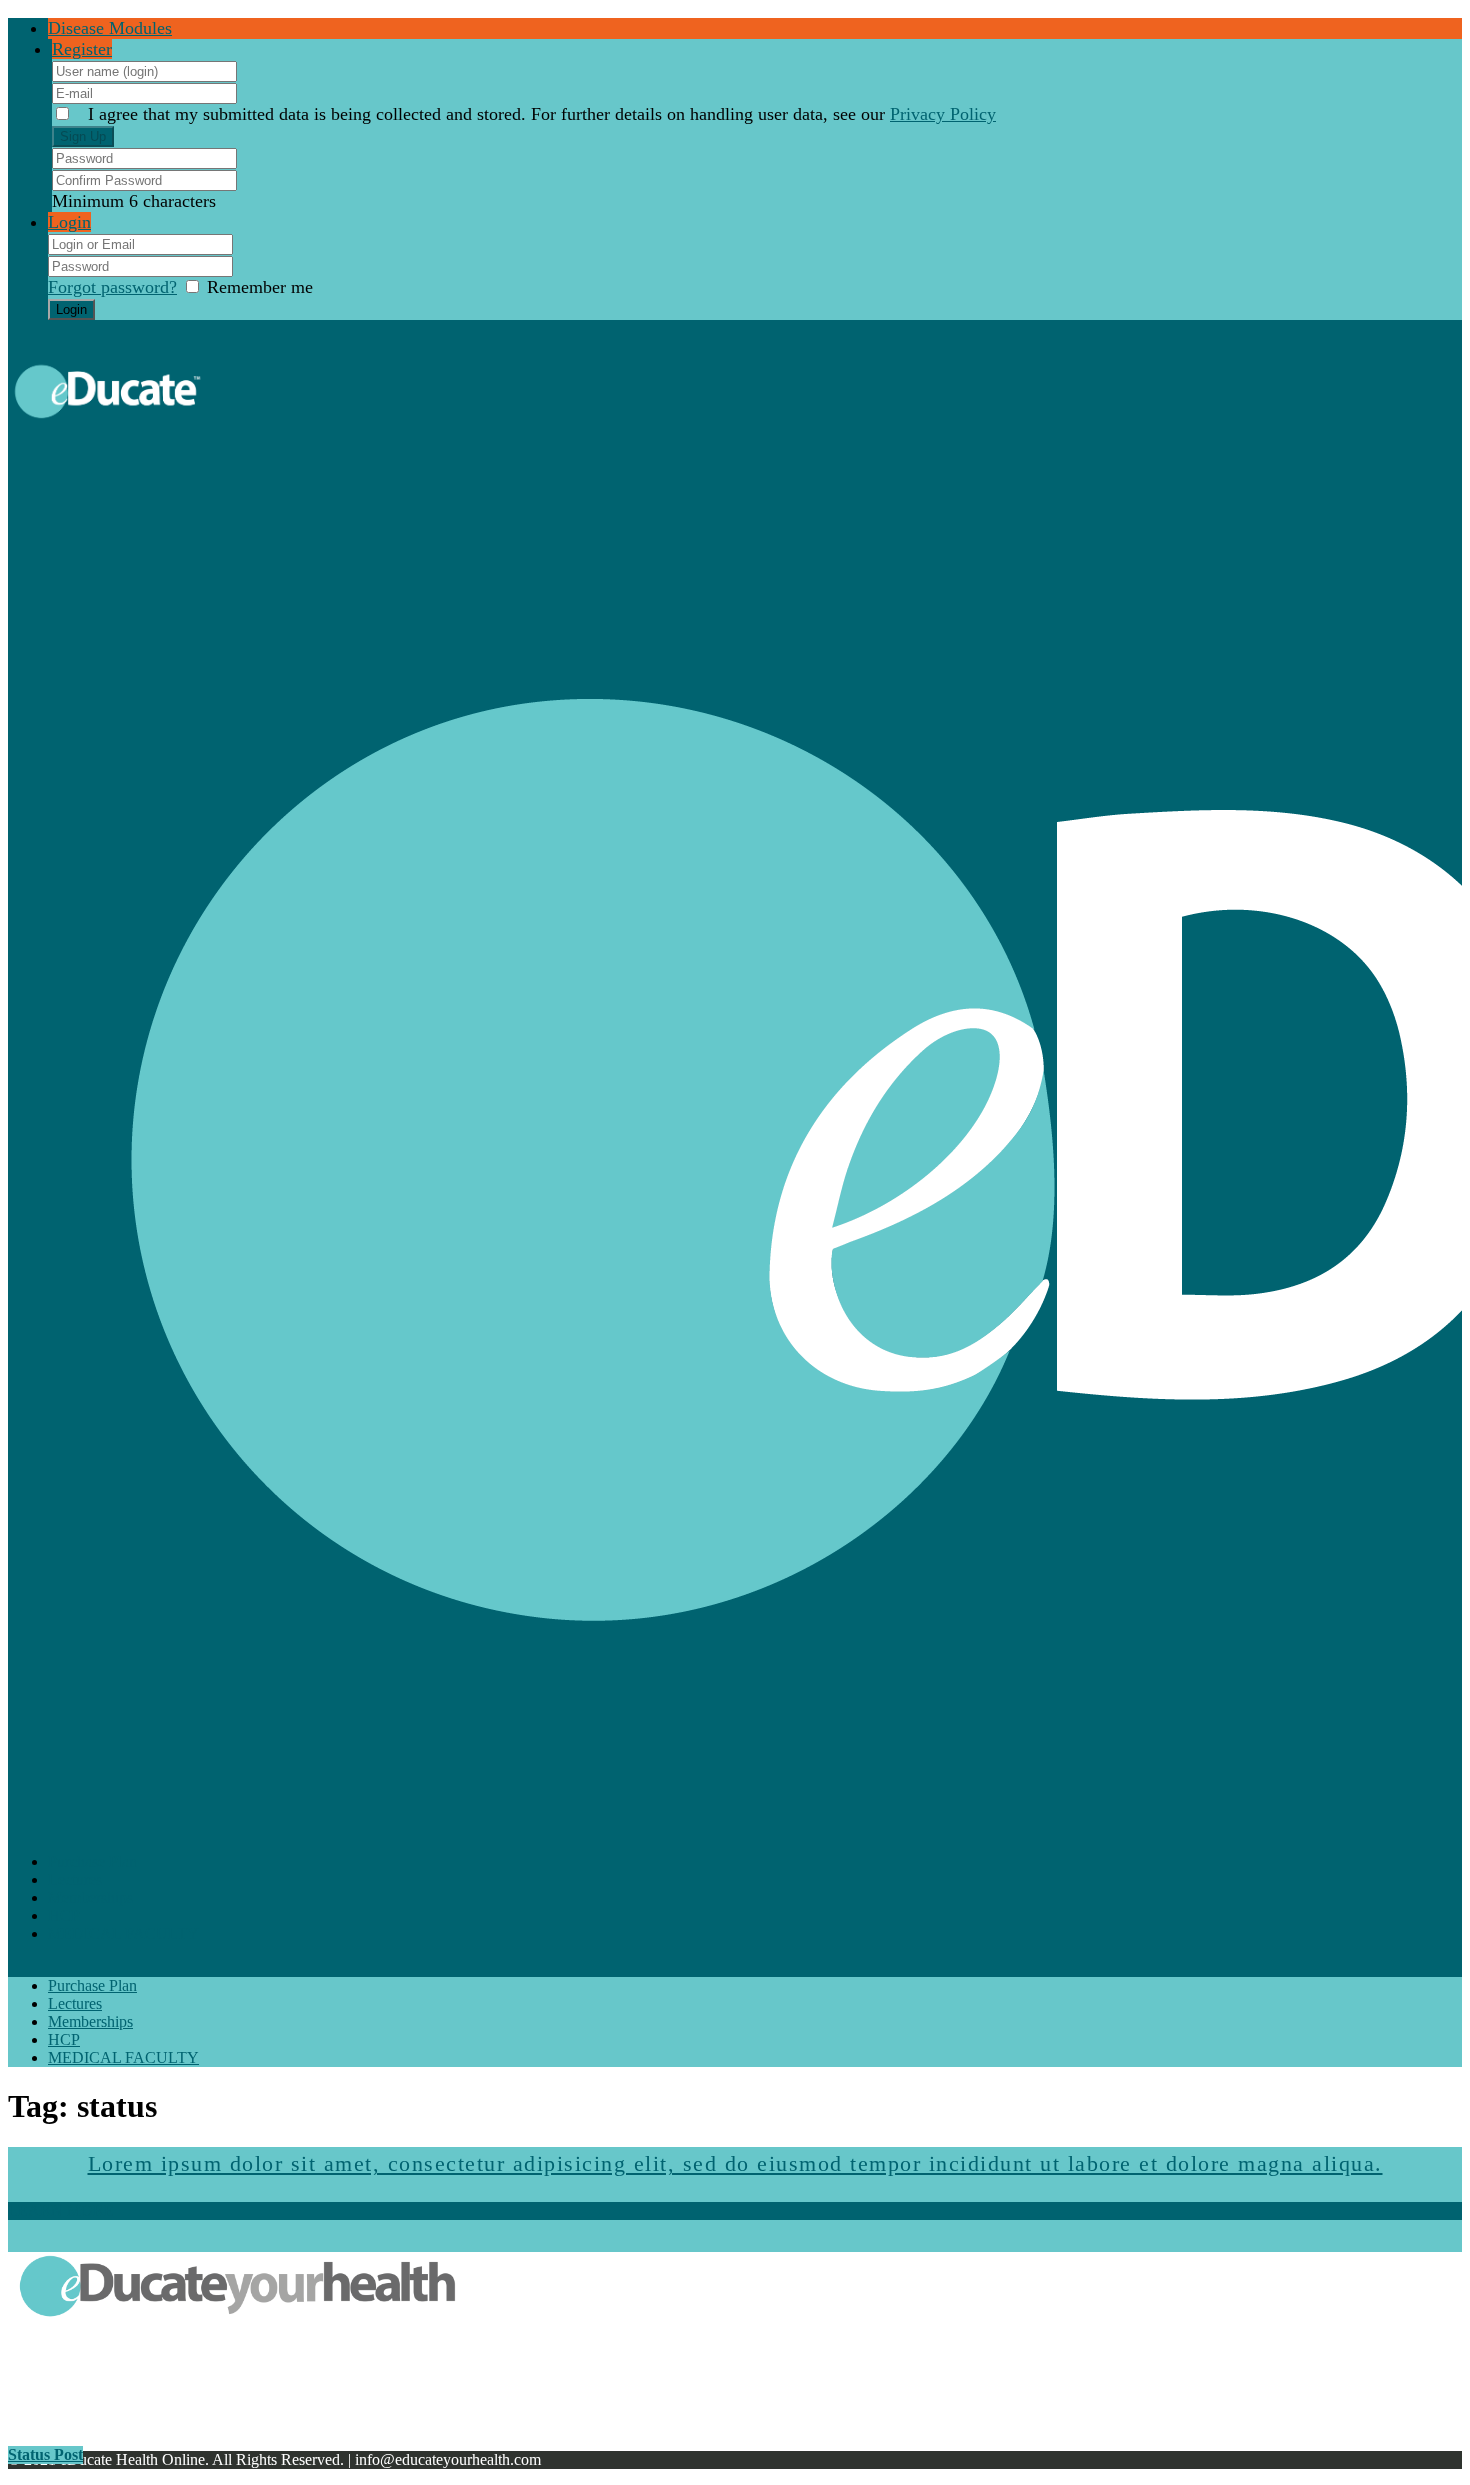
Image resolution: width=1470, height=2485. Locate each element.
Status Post (45, 2454)
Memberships (90, 1897)
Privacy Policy (943, 114)
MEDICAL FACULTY (123, 1933)
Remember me (260, 287)
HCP (64, 1915)
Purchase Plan (92, 1861)
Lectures (75, 1879)
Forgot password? (112, 287)
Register (82, 49)
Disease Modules (110, 28)
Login (69, 222)
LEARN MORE (61, 2210)
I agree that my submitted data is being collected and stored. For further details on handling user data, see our (542, 114)
